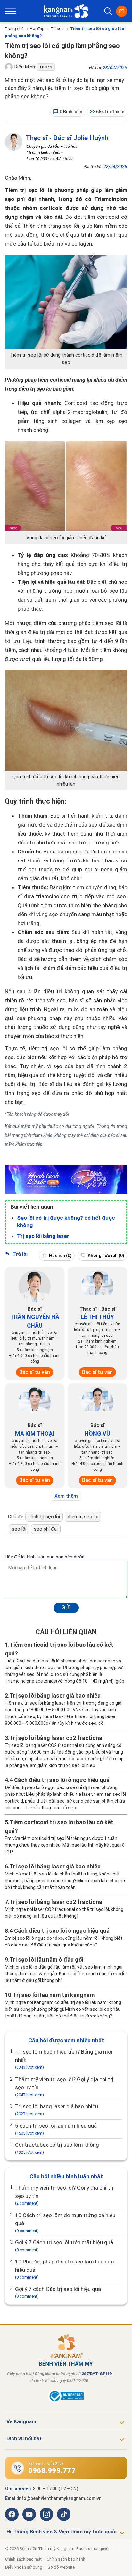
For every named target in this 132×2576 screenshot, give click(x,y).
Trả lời (19, 1254)
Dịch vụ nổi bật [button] (24, 2439)
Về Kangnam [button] (21, 2422)
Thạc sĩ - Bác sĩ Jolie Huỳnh (67, 138)
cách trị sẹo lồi (44, 1517)
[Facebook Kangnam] (12, 2514)
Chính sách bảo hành (66, 2559)
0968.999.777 (52, 2471)
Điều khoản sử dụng (24, 2567)
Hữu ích (60, 1256)
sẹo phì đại (46, 1529)
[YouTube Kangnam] (29, 2514)
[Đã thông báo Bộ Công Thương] (66, 2401)
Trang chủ (14, 29)
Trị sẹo (57, 29)
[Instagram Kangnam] (46, 2514)
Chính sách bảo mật (23, 2559)
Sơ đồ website (61, 2567)
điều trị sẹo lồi (83, 1517)
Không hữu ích (106, 1256)
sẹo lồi (19, 1529)
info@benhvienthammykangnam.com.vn (60, 2498)
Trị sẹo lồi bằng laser (43, 1236)
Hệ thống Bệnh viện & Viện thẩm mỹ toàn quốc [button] (62, 2532)
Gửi (66, 1607)
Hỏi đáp (37, 29)
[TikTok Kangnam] (64, 2514)
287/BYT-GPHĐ (97, 2374)
